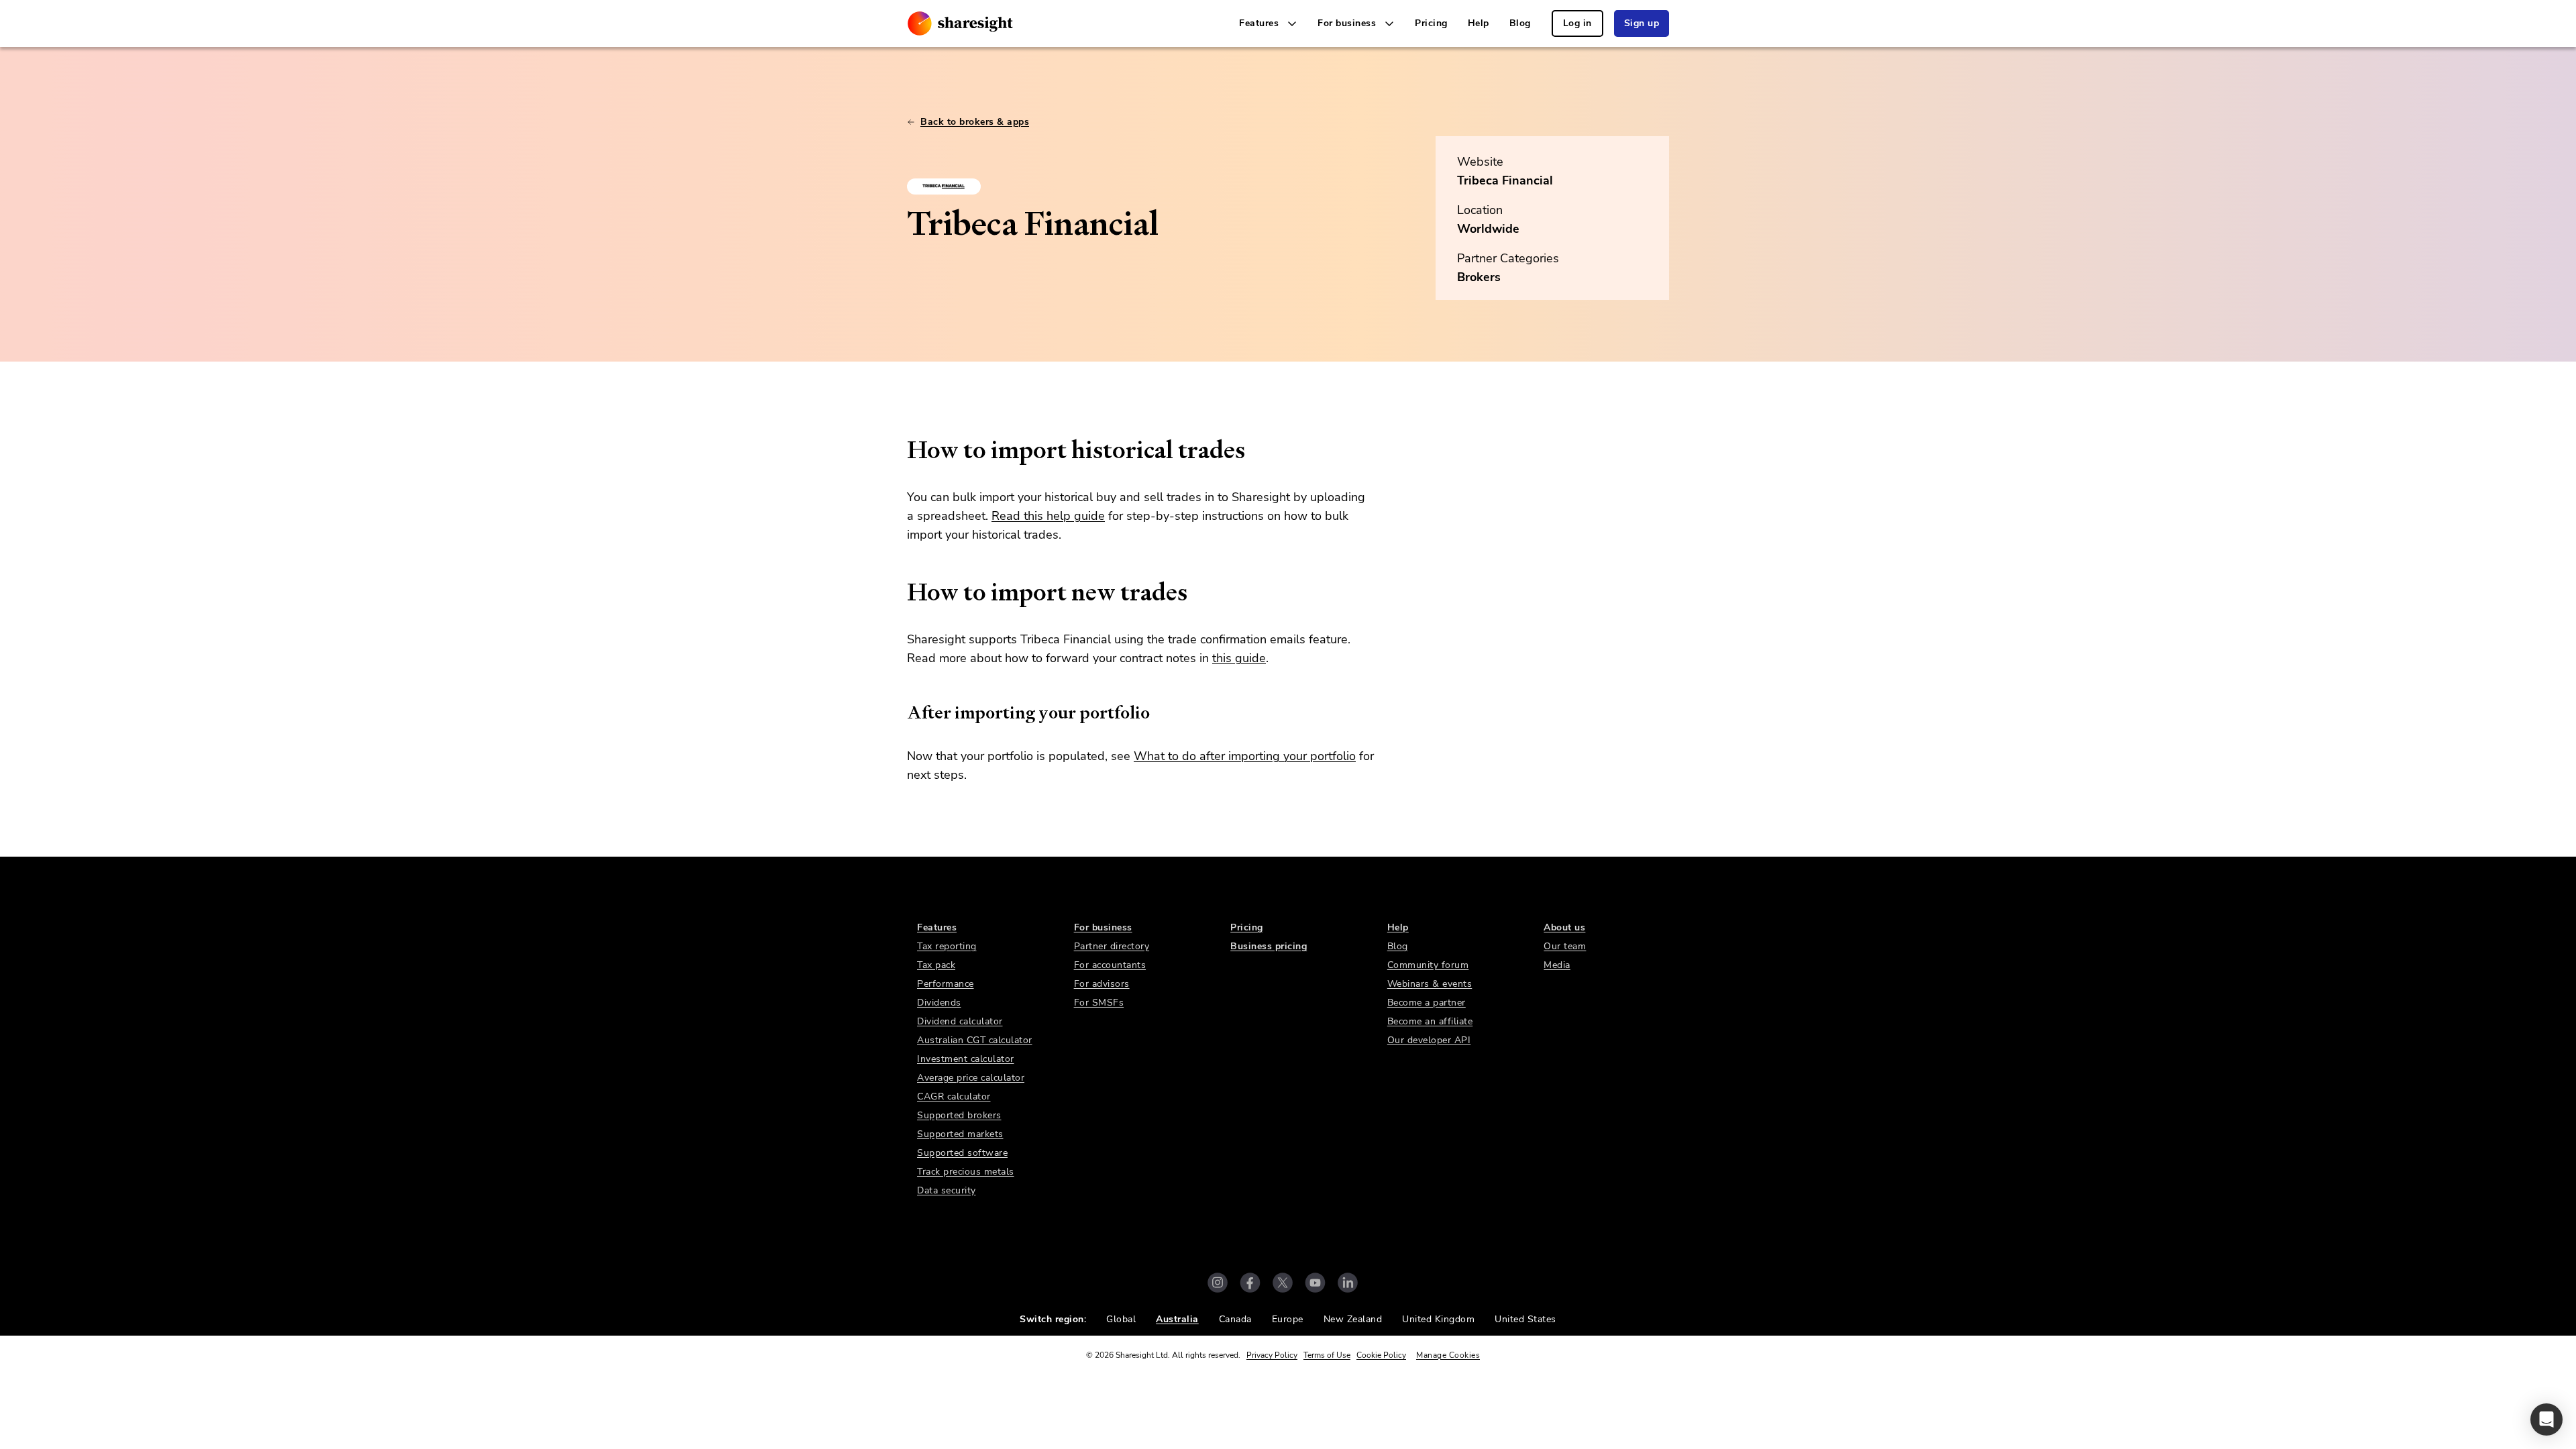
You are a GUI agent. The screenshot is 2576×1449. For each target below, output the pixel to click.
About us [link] (1564, 927)
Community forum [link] (1428, 965)
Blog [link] (1520, 23)
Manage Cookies (1448, 1355)
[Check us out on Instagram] (1218, 1283)
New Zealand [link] (1353, 1319)
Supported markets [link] (960, 1134)
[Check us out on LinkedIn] (1348, 1283)
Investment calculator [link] (966, 1059)
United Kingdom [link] (1438, 1319)
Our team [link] (1565, 946)
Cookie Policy (1381, 1355)
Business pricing (1269, 946)
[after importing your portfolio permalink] (900, 712)
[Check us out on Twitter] (1283, 1283)
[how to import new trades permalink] (900, 592)
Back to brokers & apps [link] (975, 122)
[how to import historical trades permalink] (900, 450)
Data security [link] (947, 1190)
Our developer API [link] (1429, 1040)
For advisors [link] (1102, 984)
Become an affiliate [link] (1430, 1021)
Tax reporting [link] (947, 946)
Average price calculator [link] (971, 1078)
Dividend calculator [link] (960, 1021)
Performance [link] (946, 984)
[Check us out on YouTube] (1315, 1283)
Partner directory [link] (1112, 946)
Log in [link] (1577, 23)
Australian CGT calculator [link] (975, 1040)
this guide (1239, 658)
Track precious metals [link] (966, 1172)
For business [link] (1103, 927)
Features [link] (937, 927)
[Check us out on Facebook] (1250, 1283)
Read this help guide (1048, 516)
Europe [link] (1288, 1319)
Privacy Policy (1272, 1355)
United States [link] (1525, 1319)
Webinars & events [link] (1430, 984)
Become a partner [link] (1427, 1003)
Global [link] (1121, 1319)
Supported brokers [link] (959, 1115)
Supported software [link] (962, 1153)
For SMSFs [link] (1099, 1003)
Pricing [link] (1431, 23)
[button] (2546, 1419)
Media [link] (1557, 965)
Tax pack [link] (936, 965)
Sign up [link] (1642, 23)
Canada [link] (1235, 1319)
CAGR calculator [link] (954, 1096)
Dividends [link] (939, 1003)
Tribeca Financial (1505, 180)
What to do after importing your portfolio (1245, 756)
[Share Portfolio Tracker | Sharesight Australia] (960, 23)
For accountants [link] (1110, 965)
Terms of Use (1327, 1355)
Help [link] (1479, 23)
